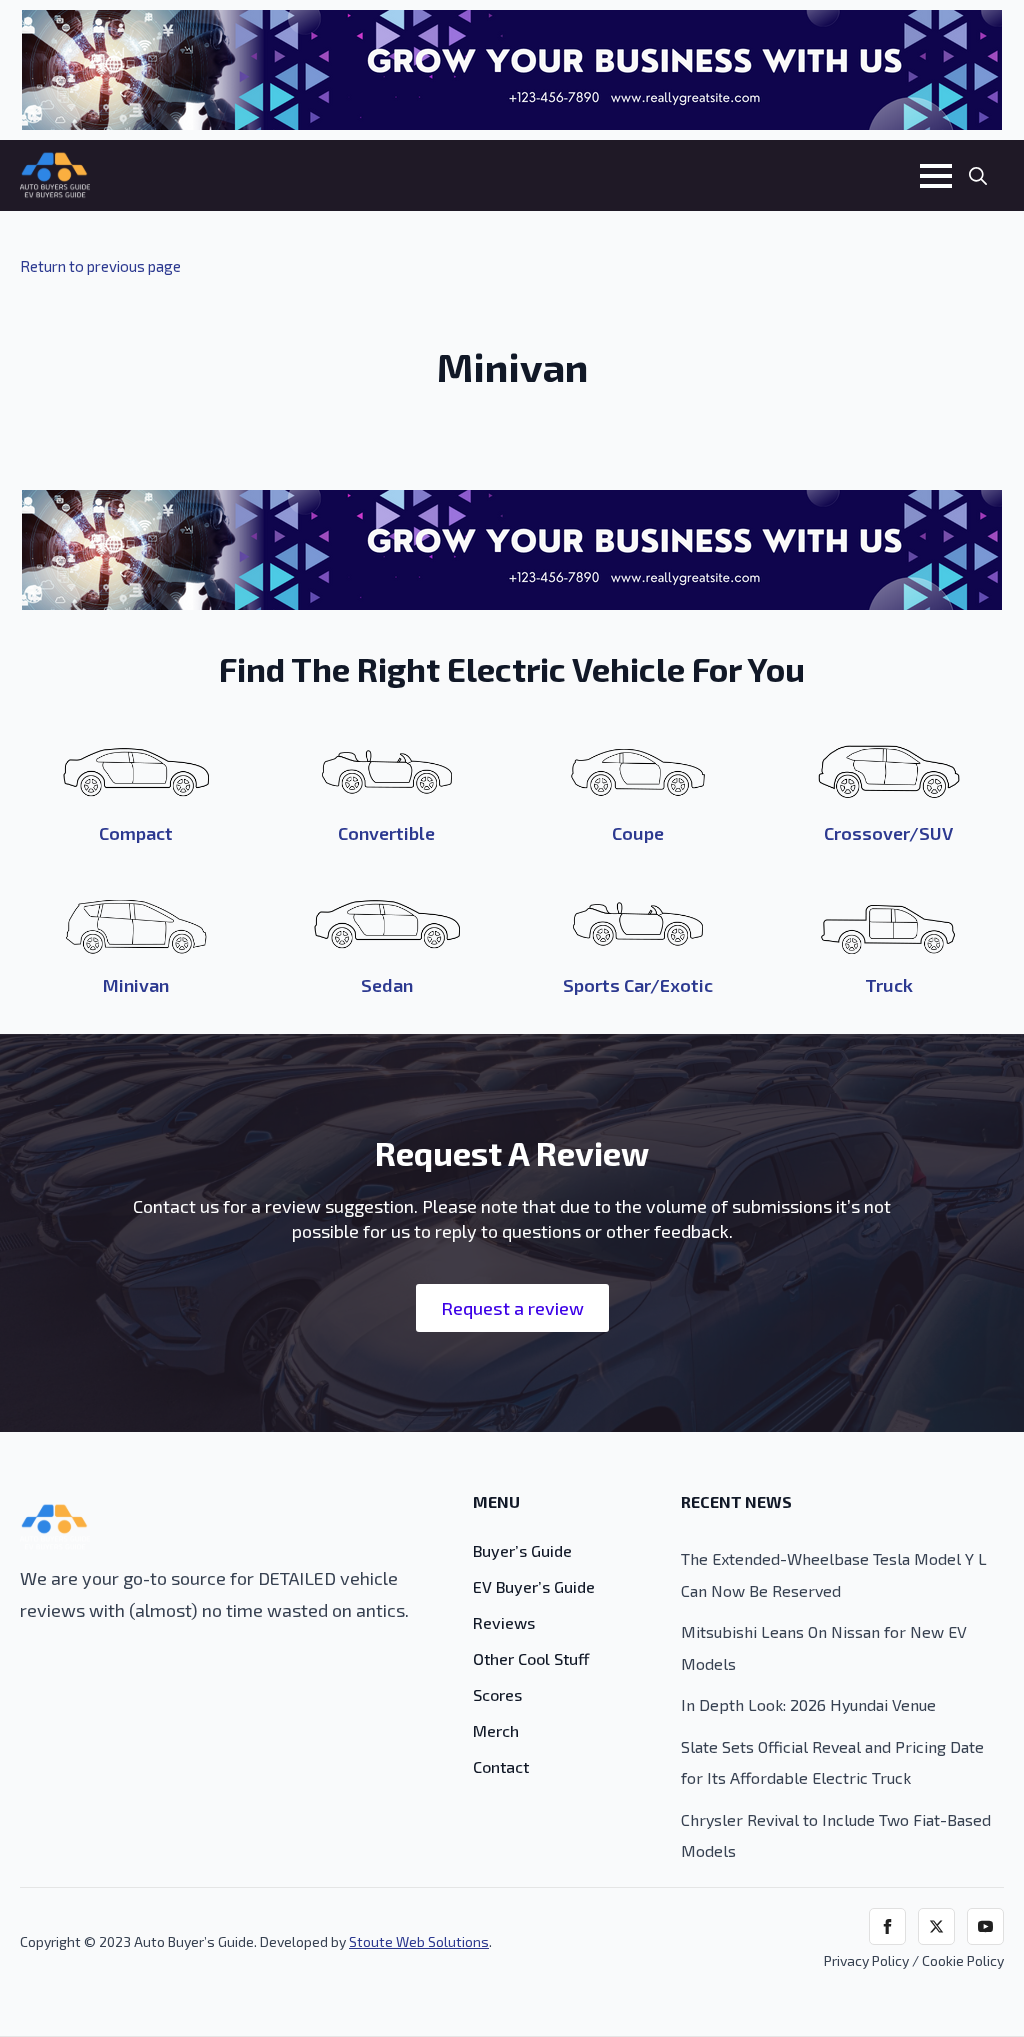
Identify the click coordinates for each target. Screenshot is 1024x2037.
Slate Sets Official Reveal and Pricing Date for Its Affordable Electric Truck (832, 1762)
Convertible (386, 833)
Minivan (136, 985)
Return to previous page (100, 266)
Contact (501, 1767)
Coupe (638, 833)
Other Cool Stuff (531, 1659)
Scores (497, 1695)
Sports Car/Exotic (638, 985)
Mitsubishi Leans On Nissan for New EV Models (824, 1647)
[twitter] (936, 1926)
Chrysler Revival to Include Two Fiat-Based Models (836, 1835)
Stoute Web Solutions (419, 1941)
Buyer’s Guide (522, 1551)
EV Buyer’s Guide (536, 1587)
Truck (889, 985)
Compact (136, 833)
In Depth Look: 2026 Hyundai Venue (808, 1704)
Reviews (504, 1623)
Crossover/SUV (888, 833)
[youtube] (985, 1926)
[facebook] (887, 1926)
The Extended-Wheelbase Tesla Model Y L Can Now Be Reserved (834, 1574)
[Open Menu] (936, 176)
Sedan (387, 985)
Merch (496, 1731)
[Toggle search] (978, 176)
